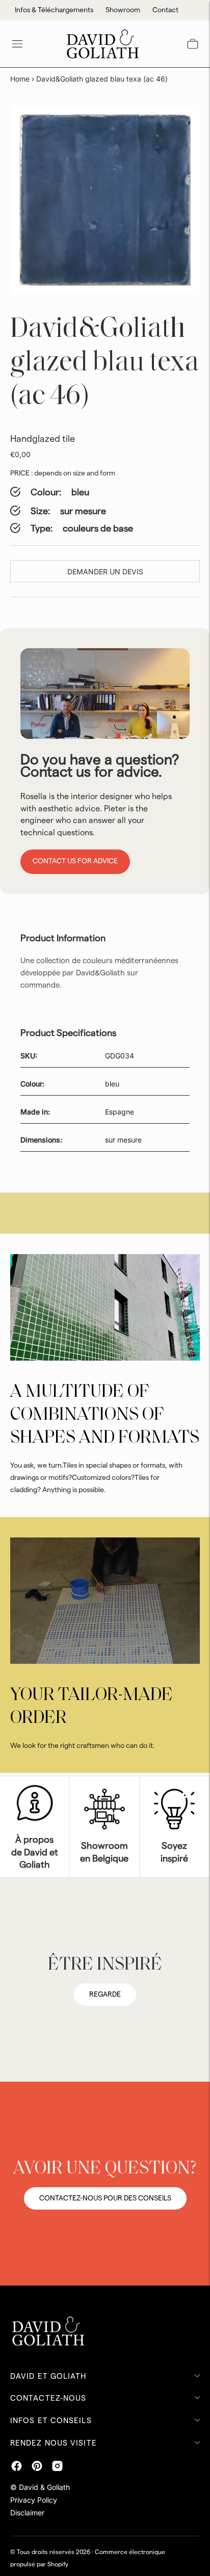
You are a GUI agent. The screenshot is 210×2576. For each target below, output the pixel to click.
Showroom (123, 10)
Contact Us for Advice (75, 861)
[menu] (17, 44)
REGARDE (105, 1995)
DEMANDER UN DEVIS (105, 572)
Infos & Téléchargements (54, 10)
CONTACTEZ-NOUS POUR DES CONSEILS (105, 2198)
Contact (165, 10)
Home (20, 79)
